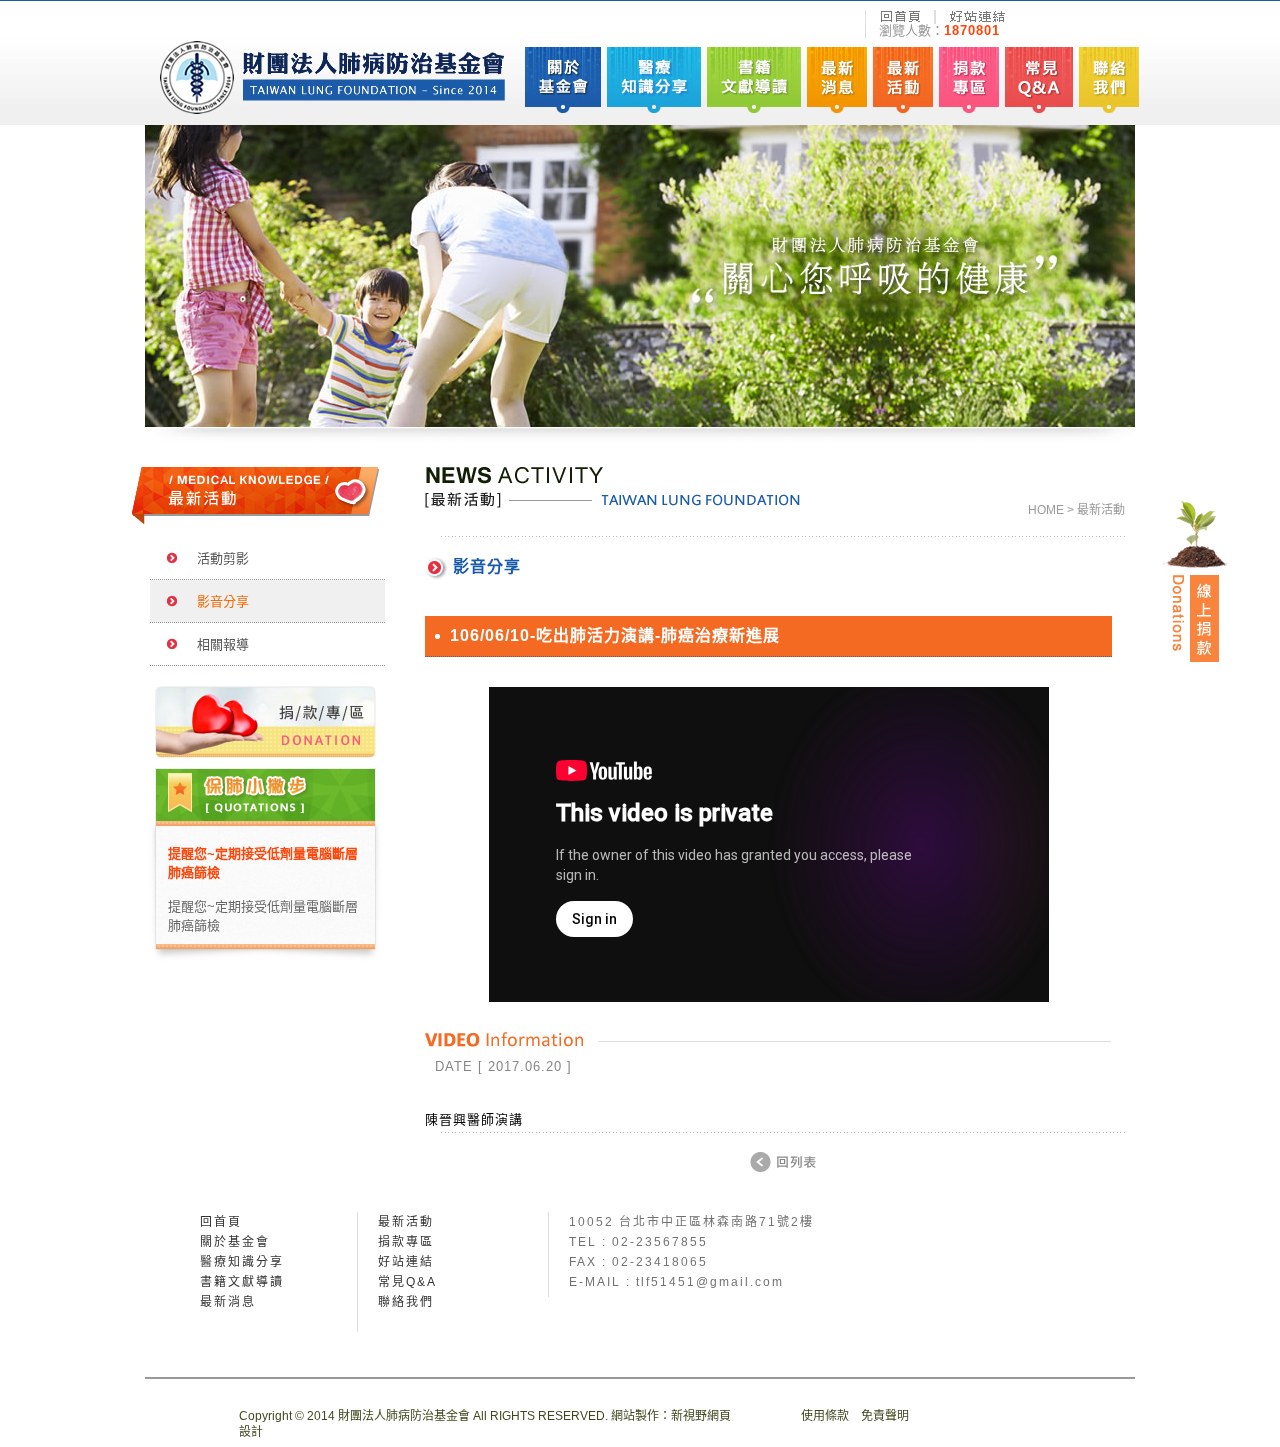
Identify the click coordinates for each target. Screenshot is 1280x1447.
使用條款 (825, 1416)
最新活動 (406, 1222)
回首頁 (221, 1222)
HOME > (1051, 510)
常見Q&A (407, 1282)
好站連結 (406, 1262)
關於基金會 (235, 1242)
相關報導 (217, 644)
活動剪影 (217, 558)
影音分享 (217, 601)
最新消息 (228, 1302)
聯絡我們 (406, 1302)
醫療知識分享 (242, 1262)
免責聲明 (885, 1416)
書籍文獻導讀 (242, 1282)
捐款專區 (406, 1242)
